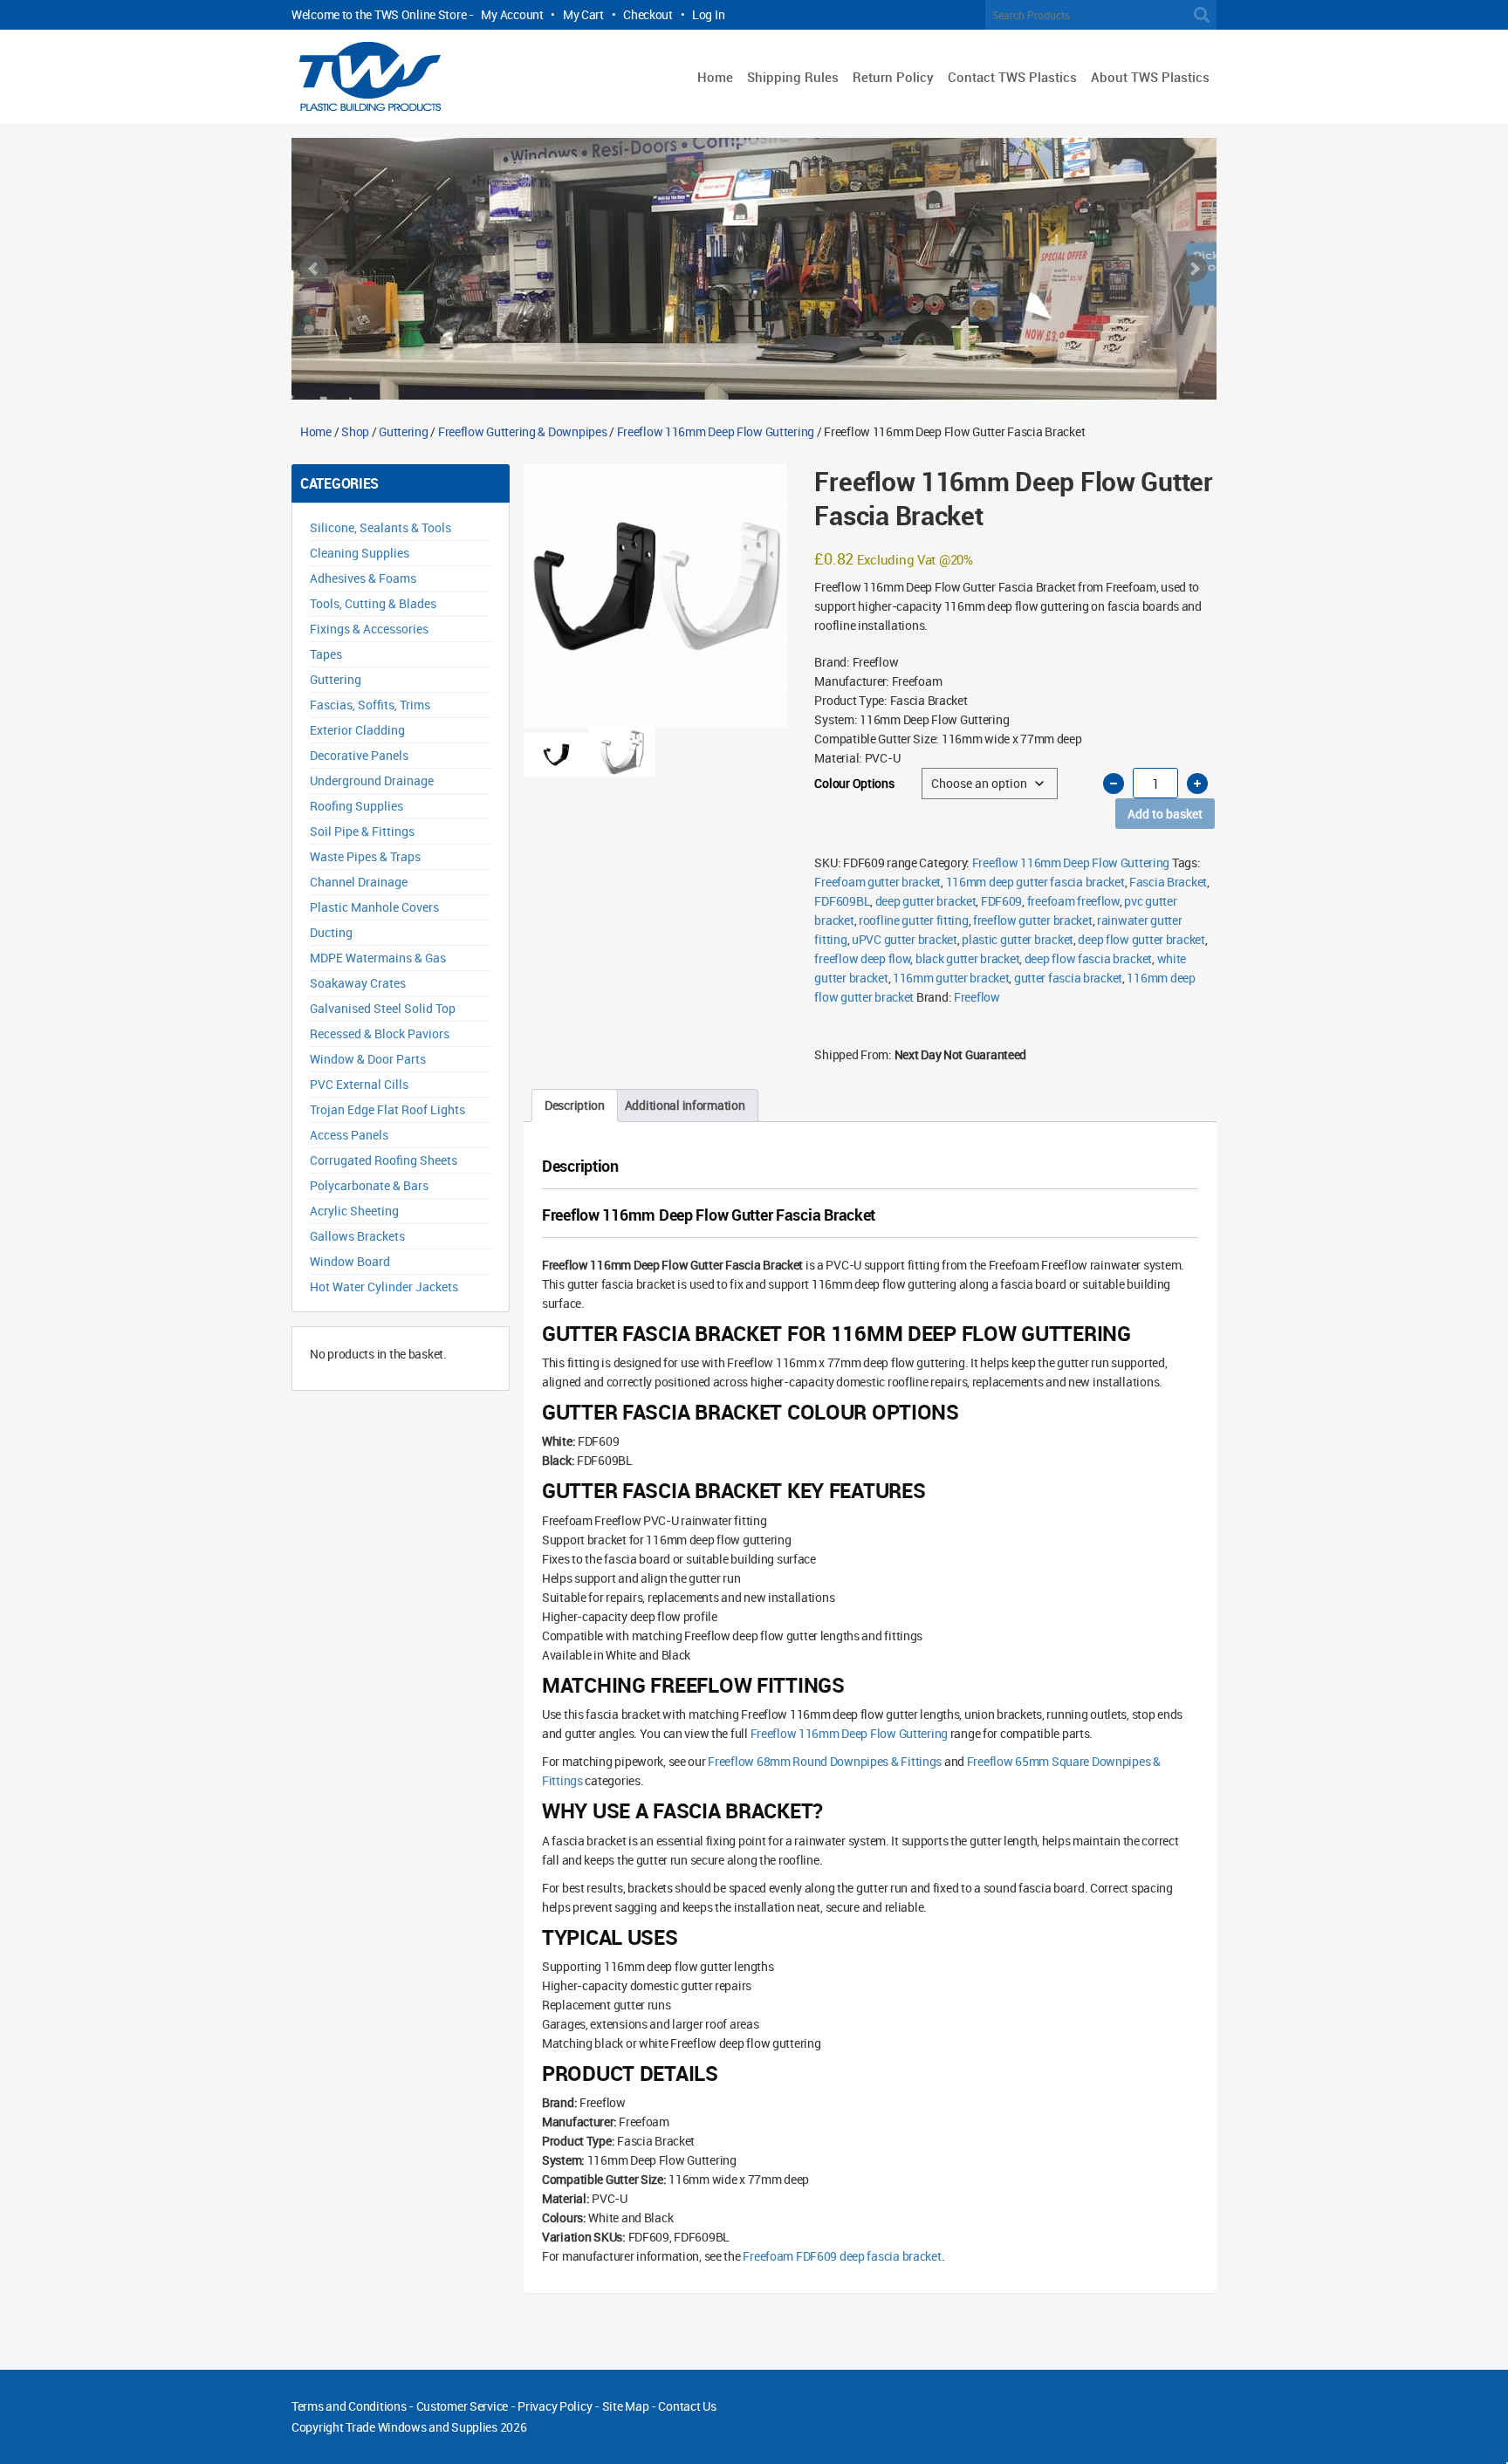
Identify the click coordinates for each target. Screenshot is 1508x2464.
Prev (314, 269)
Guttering (403, 431)
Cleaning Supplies (360, 553)
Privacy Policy (555, 2406)
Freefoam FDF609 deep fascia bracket (842, 2256)
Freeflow (977, 997)
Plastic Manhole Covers (374, 907)
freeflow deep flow (862, 958)
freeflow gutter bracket (1033, 920)
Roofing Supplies (356, 806)
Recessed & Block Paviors (380, 1034)
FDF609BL (842, 901)
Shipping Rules (793, 77)
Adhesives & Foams (363, 578)
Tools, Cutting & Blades (373, 603)
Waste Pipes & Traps (365, 856)
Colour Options (854, 783)
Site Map (626, 2406)
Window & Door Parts (368, 1059)
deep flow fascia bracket (1088, 958)
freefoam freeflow (1073, 901)
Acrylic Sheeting (354, 1211)
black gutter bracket (967, 958)
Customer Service (463, 2406)
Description (575, 1105)
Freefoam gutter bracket (877, 882)
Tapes (326, 654)
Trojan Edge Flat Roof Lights (387, 1109)
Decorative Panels (359, 755)
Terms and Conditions (349, 2406)
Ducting (331, 932)
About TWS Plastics (1150, 77)
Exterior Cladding (357, 730)
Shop (355, 431)
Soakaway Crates (358, 983)
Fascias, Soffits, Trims (370, 705)
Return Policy (893, 77)
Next (1194, 269)
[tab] (575, 1105)
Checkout (648, 14)
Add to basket (1165, 814)
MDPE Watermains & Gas (378, 958)
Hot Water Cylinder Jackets (384, 1287)
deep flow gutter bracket (1141, 939)
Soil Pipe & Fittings (362, 831)
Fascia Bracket (1168, 882)
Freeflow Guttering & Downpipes (523, 431)
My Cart (583, 14)
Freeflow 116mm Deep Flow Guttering (716, 431)
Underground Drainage (372, 780)
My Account (512, 14)
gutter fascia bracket (1068, 978)
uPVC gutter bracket (905, 939)
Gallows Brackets (357, 1236)
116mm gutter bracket (951, 978)
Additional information (685, 1105)
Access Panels (349, 1135)
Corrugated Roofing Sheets (384, 1160)
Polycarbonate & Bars (369, 1185)
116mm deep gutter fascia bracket (1035, 882)
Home (715, 77)
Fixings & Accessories (369, 629)
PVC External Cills (359, 1084)
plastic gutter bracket (1018, 939)
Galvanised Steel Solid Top (383, 1008)
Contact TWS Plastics (1012, 77)
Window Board (350, 1261)
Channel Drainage (359, 882)
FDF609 (1001, 901)
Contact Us (687, 2406)
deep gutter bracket (926, 901)
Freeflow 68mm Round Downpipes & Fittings (825, 1761)
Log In (708, 14)
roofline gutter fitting (914, 920)
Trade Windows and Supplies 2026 (436, 2427)
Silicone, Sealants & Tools (380, 527)
